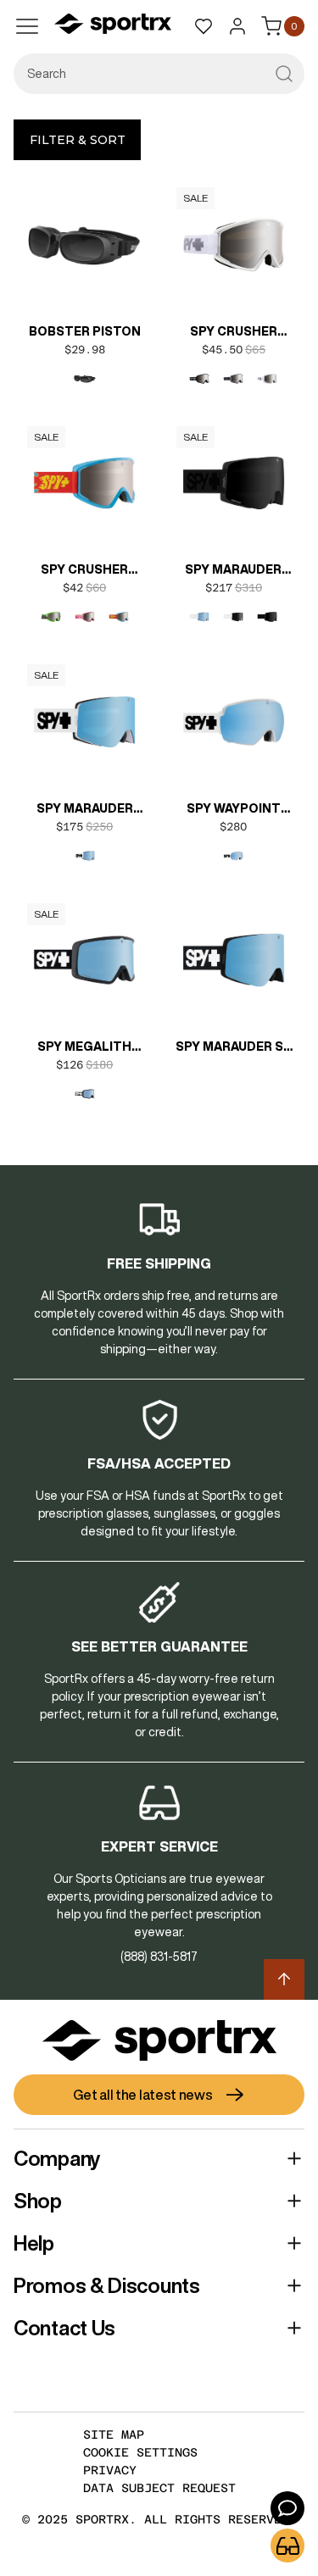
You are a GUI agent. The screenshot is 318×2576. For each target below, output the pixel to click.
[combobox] (159, 74)
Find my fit (287, 2545)
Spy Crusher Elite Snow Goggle (234, 333)
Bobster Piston (85, 331)
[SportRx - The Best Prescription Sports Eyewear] (113, 26)
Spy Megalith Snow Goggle (85, 1048)
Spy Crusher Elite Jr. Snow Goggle (85, 571)
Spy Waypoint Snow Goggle (233, 810)
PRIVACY (110, 2470)
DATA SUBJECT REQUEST (159, 2488)
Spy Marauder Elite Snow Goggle (233, 571)
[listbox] (85, 379)
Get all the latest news (142, 2095)
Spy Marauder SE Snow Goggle (233, 1048)
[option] (85, 379)
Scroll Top (284, 1979)
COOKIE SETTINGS (140, 2452)
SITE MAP (114, 2434)
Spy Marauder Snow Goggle (85, 810)
